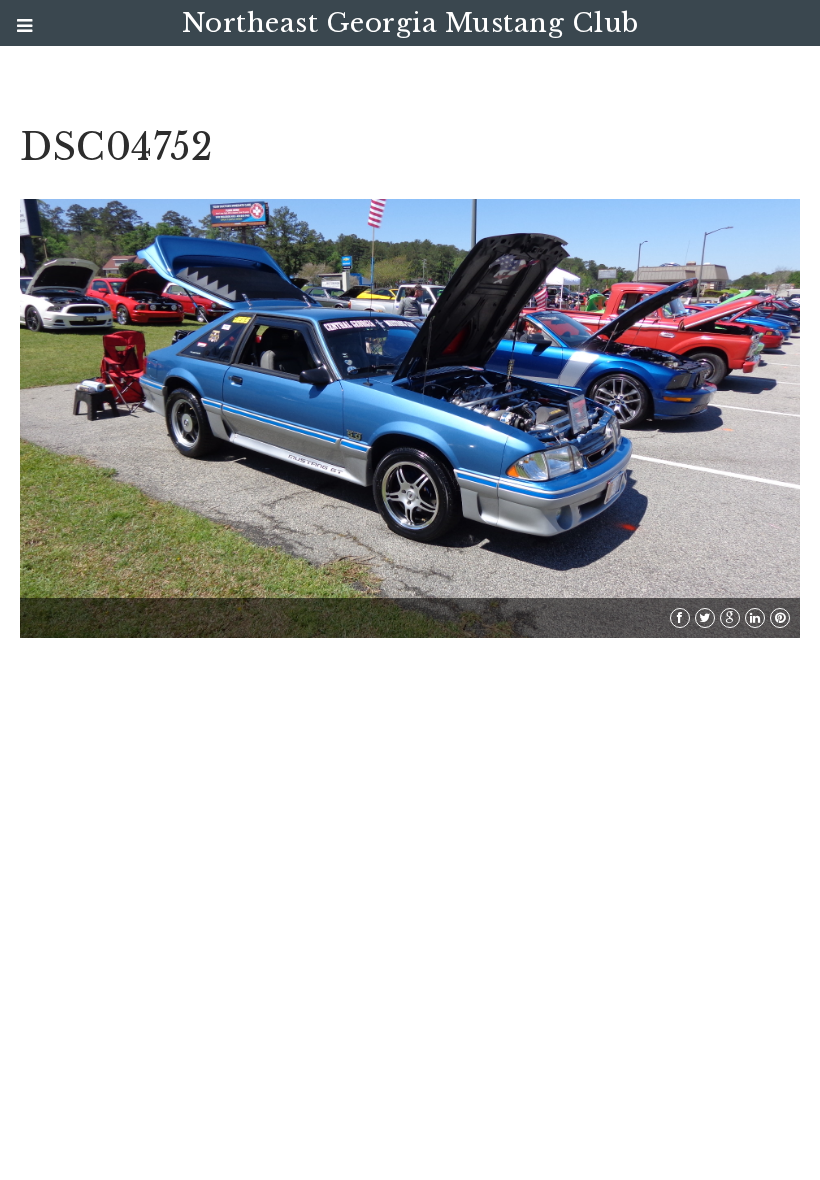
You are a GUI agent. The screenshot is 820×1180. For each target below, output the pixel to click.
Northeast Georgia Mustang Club (410, 23)
